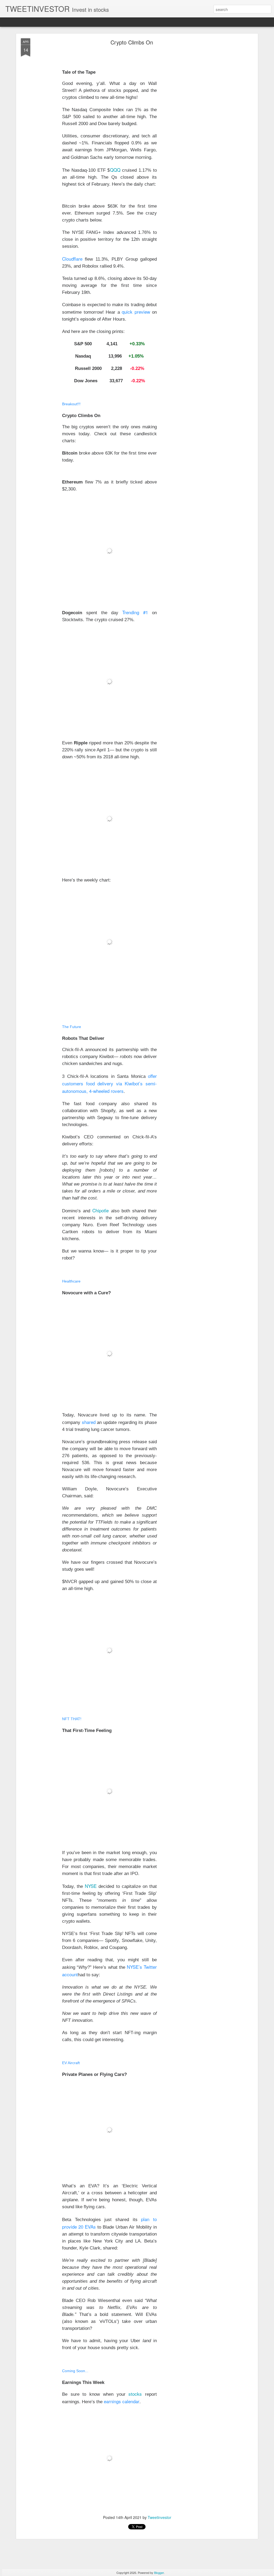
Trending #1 (135, 612)
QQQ (115, 170)
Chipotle (100, 1210)
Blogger (159, 2573)
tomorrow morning (133, 157)
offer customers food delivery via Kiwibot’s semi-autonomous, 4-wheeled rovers (109, 1083)
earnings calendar (122, 2401)
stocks (135, 2394)
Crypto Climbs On (132, 42)
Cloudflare (72, 259)
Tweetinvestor (159, 2517)
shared (89, 1422)
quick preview (136, 312)
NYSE (91, 1886)
